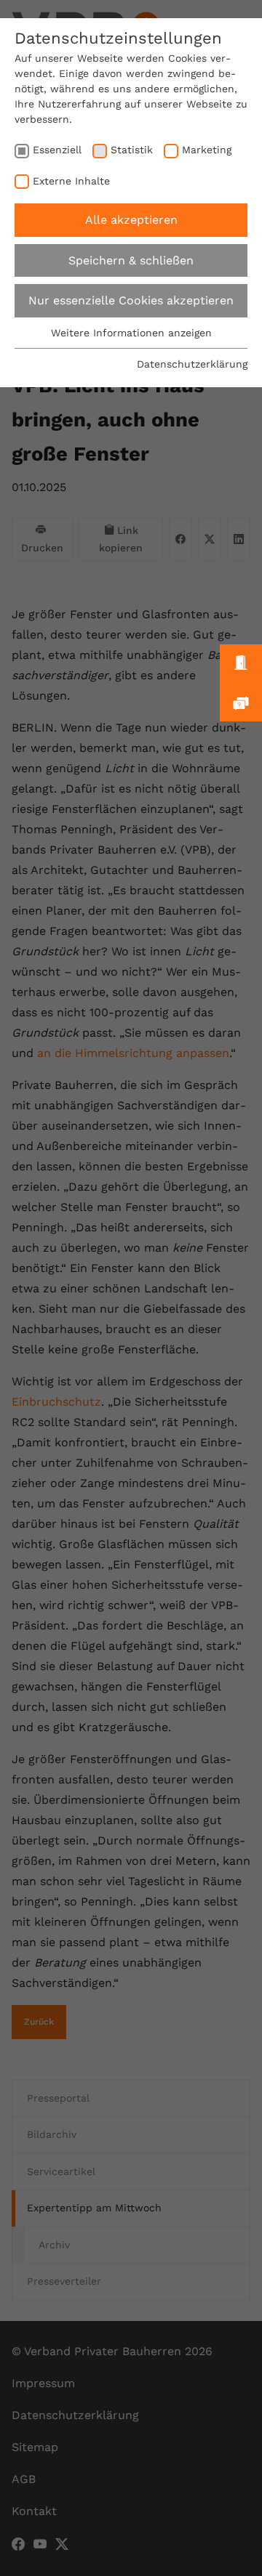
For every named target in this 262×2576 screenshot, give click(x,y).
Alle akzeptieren (131, 220)
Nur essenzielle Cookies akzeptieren (131, 300)
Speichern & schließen (131, 260)
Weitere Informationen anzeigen (131, 333)
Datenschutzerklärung (192, 364)
